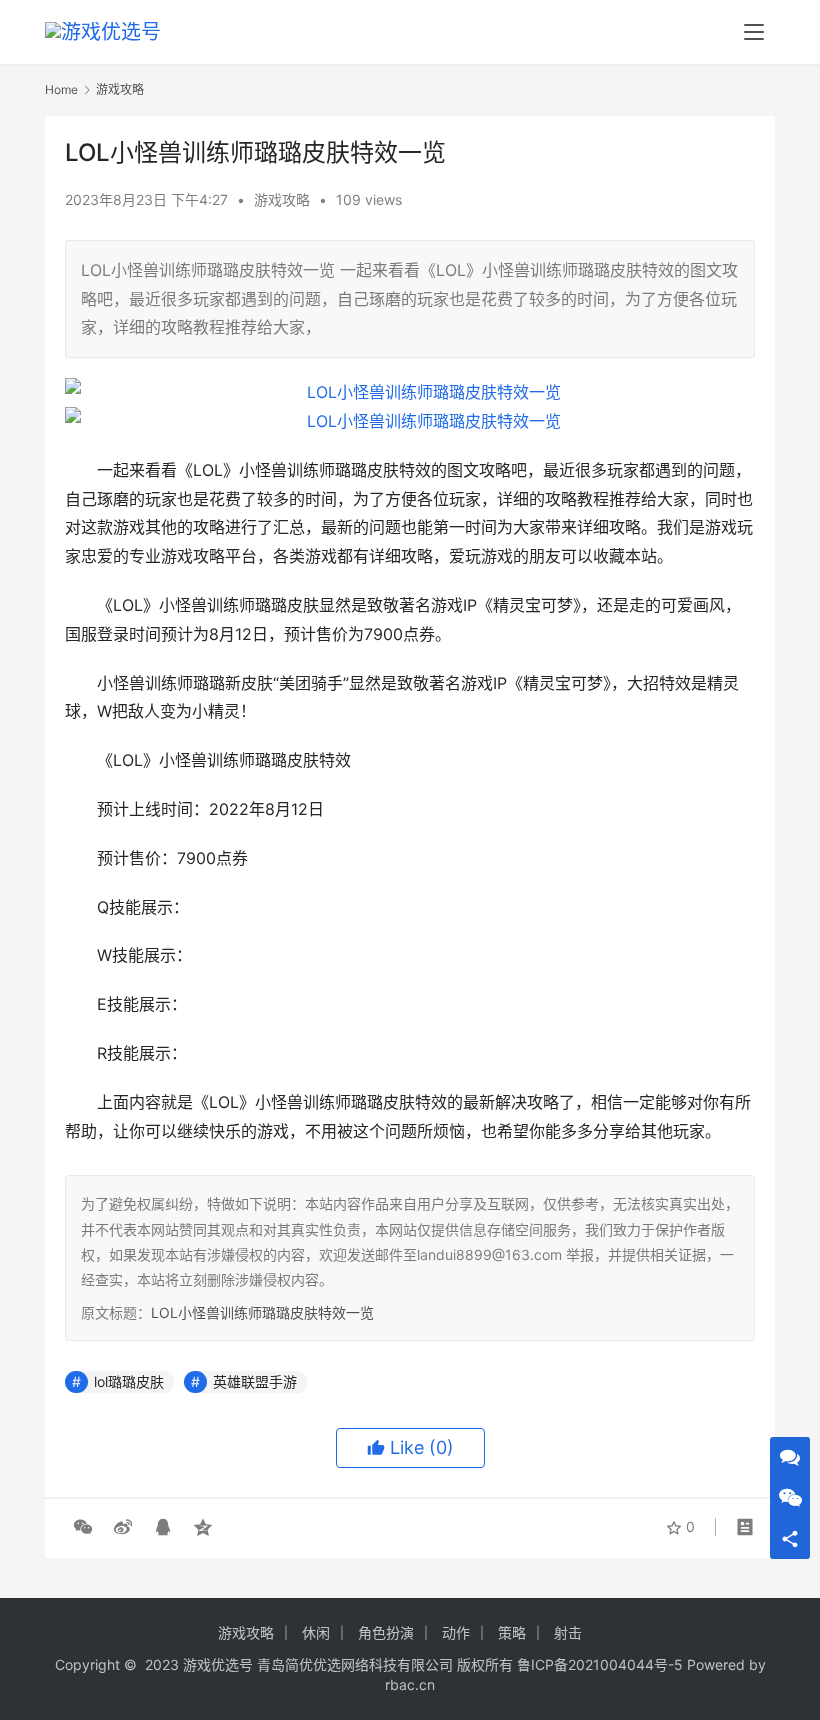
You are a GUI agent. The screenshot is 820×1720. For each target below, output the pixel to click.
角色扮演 (386, 1632)
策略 (512, 1632)
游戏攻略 (282, 199)
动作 (456, 1632)
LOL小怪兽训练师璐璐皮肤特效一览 (262, 1312)
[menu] (754, 32)
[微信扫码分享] (83, 1527)
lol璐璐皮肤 (129, 1381)
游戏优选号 (218, 1664)
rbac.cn (410, 1684)
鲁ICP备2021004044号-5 (600, 1664)
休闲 (316, 1632)
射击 (568, 1632)
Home (61, 89)
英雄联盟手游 (255, 1381)
